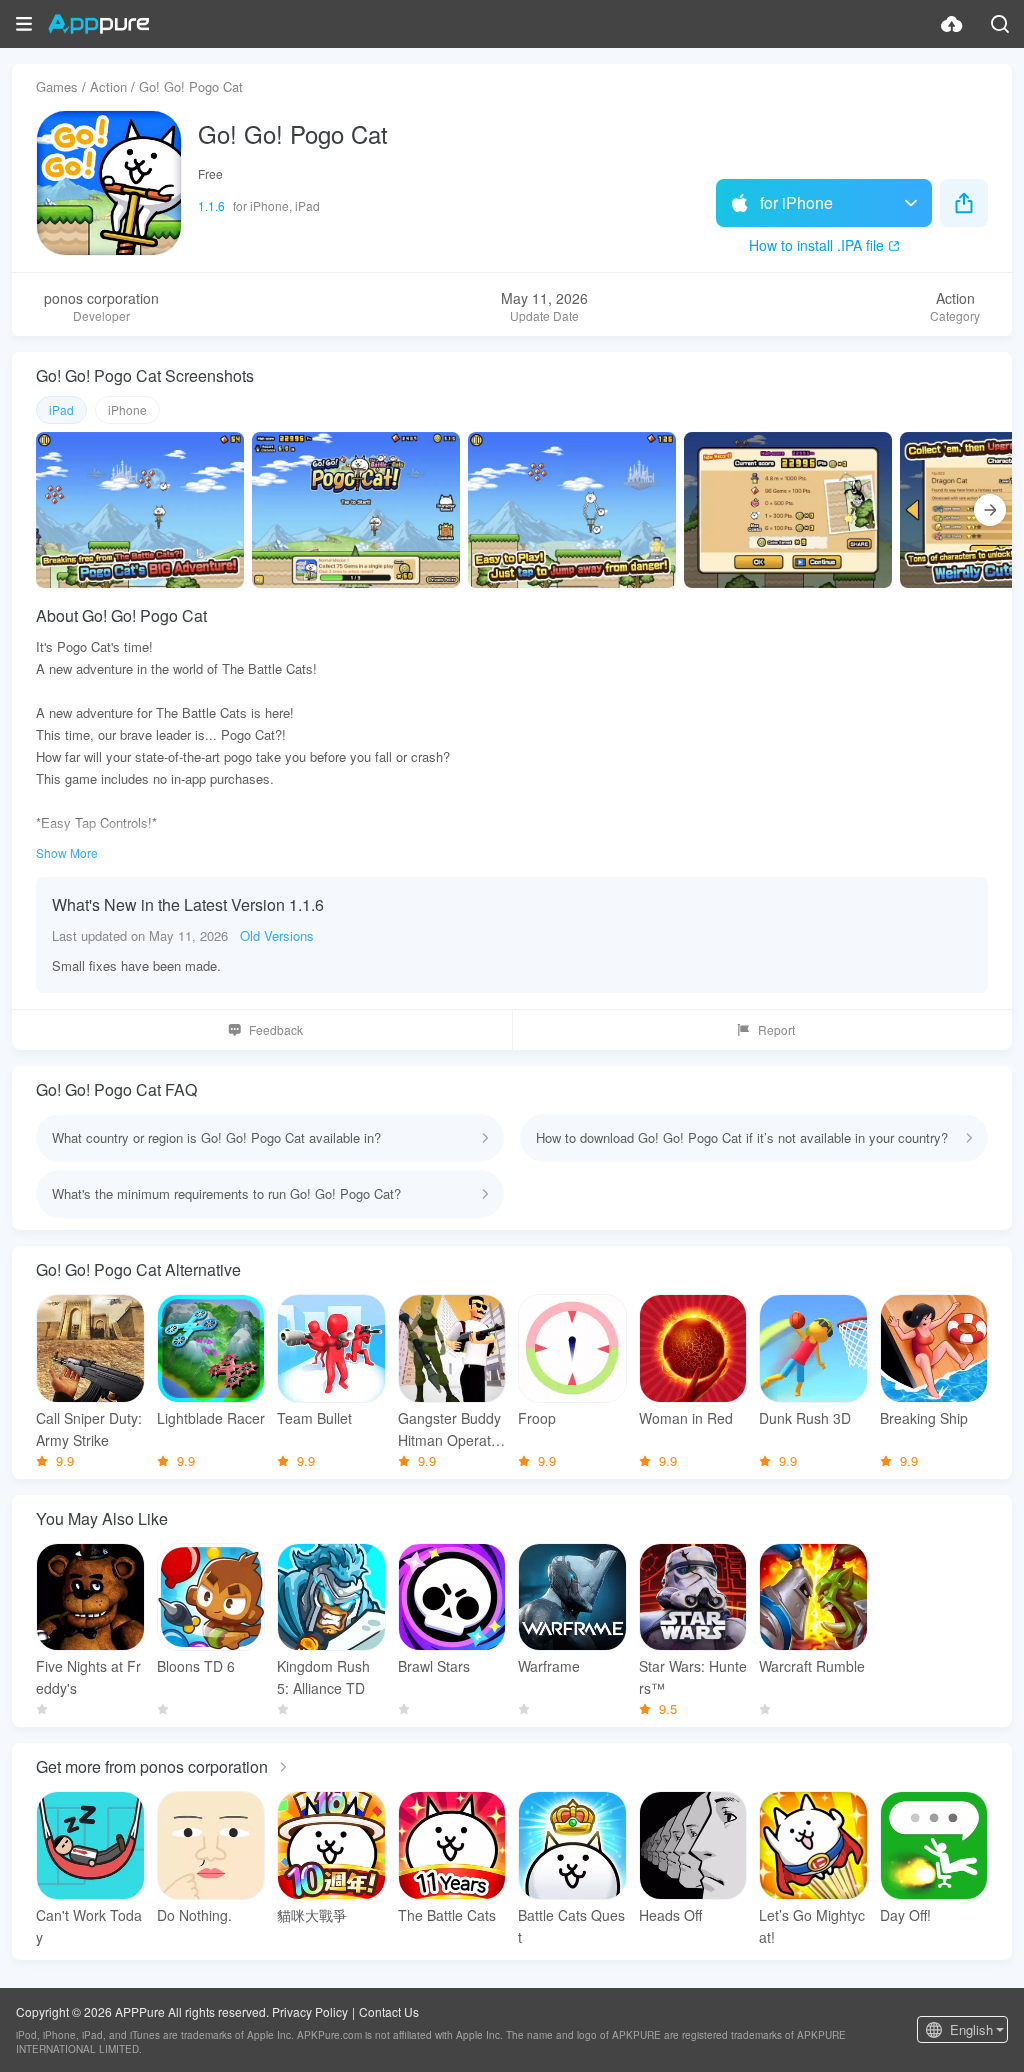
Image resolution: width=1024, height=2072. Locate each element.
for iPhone (796, 202)
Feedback (276, 1029)
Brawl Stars (434, 1666)
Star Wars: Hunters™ (693, 1677)
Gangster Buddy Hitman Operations (450, 1429)
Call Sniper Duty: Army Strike (89, 1429)
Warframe (549, 1666)
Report (776, 1029)
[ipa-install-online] (952, 24)
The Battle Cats (447, 1915)
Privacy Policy (310, 2011)
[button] (24, 24)
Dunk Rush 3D (805, 1418)
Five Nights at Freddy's (88, 1677)
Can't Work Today (89, 1926)
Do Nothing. (194, 1915)
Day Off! (905, 1915)
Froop (537, 1418)
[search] (1000, 24)
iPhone (127, 409)
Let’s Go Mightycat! (812, 1926)
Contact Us (389, 2011)
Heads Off (670, 1915)
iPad (61, 409)
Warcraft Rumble (812, 1666)
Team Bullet (314, 1418)
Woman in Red (686, 1418)
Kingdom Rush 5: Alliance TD (323, 1677)
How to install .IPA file (816, 245)
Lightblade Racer (211, 1418)
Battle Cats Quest (571, 1926)
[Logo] (98, 24)
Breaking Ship (924, 1418)
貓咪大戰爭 (312, 1915)
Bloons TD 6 (196, 1666)
